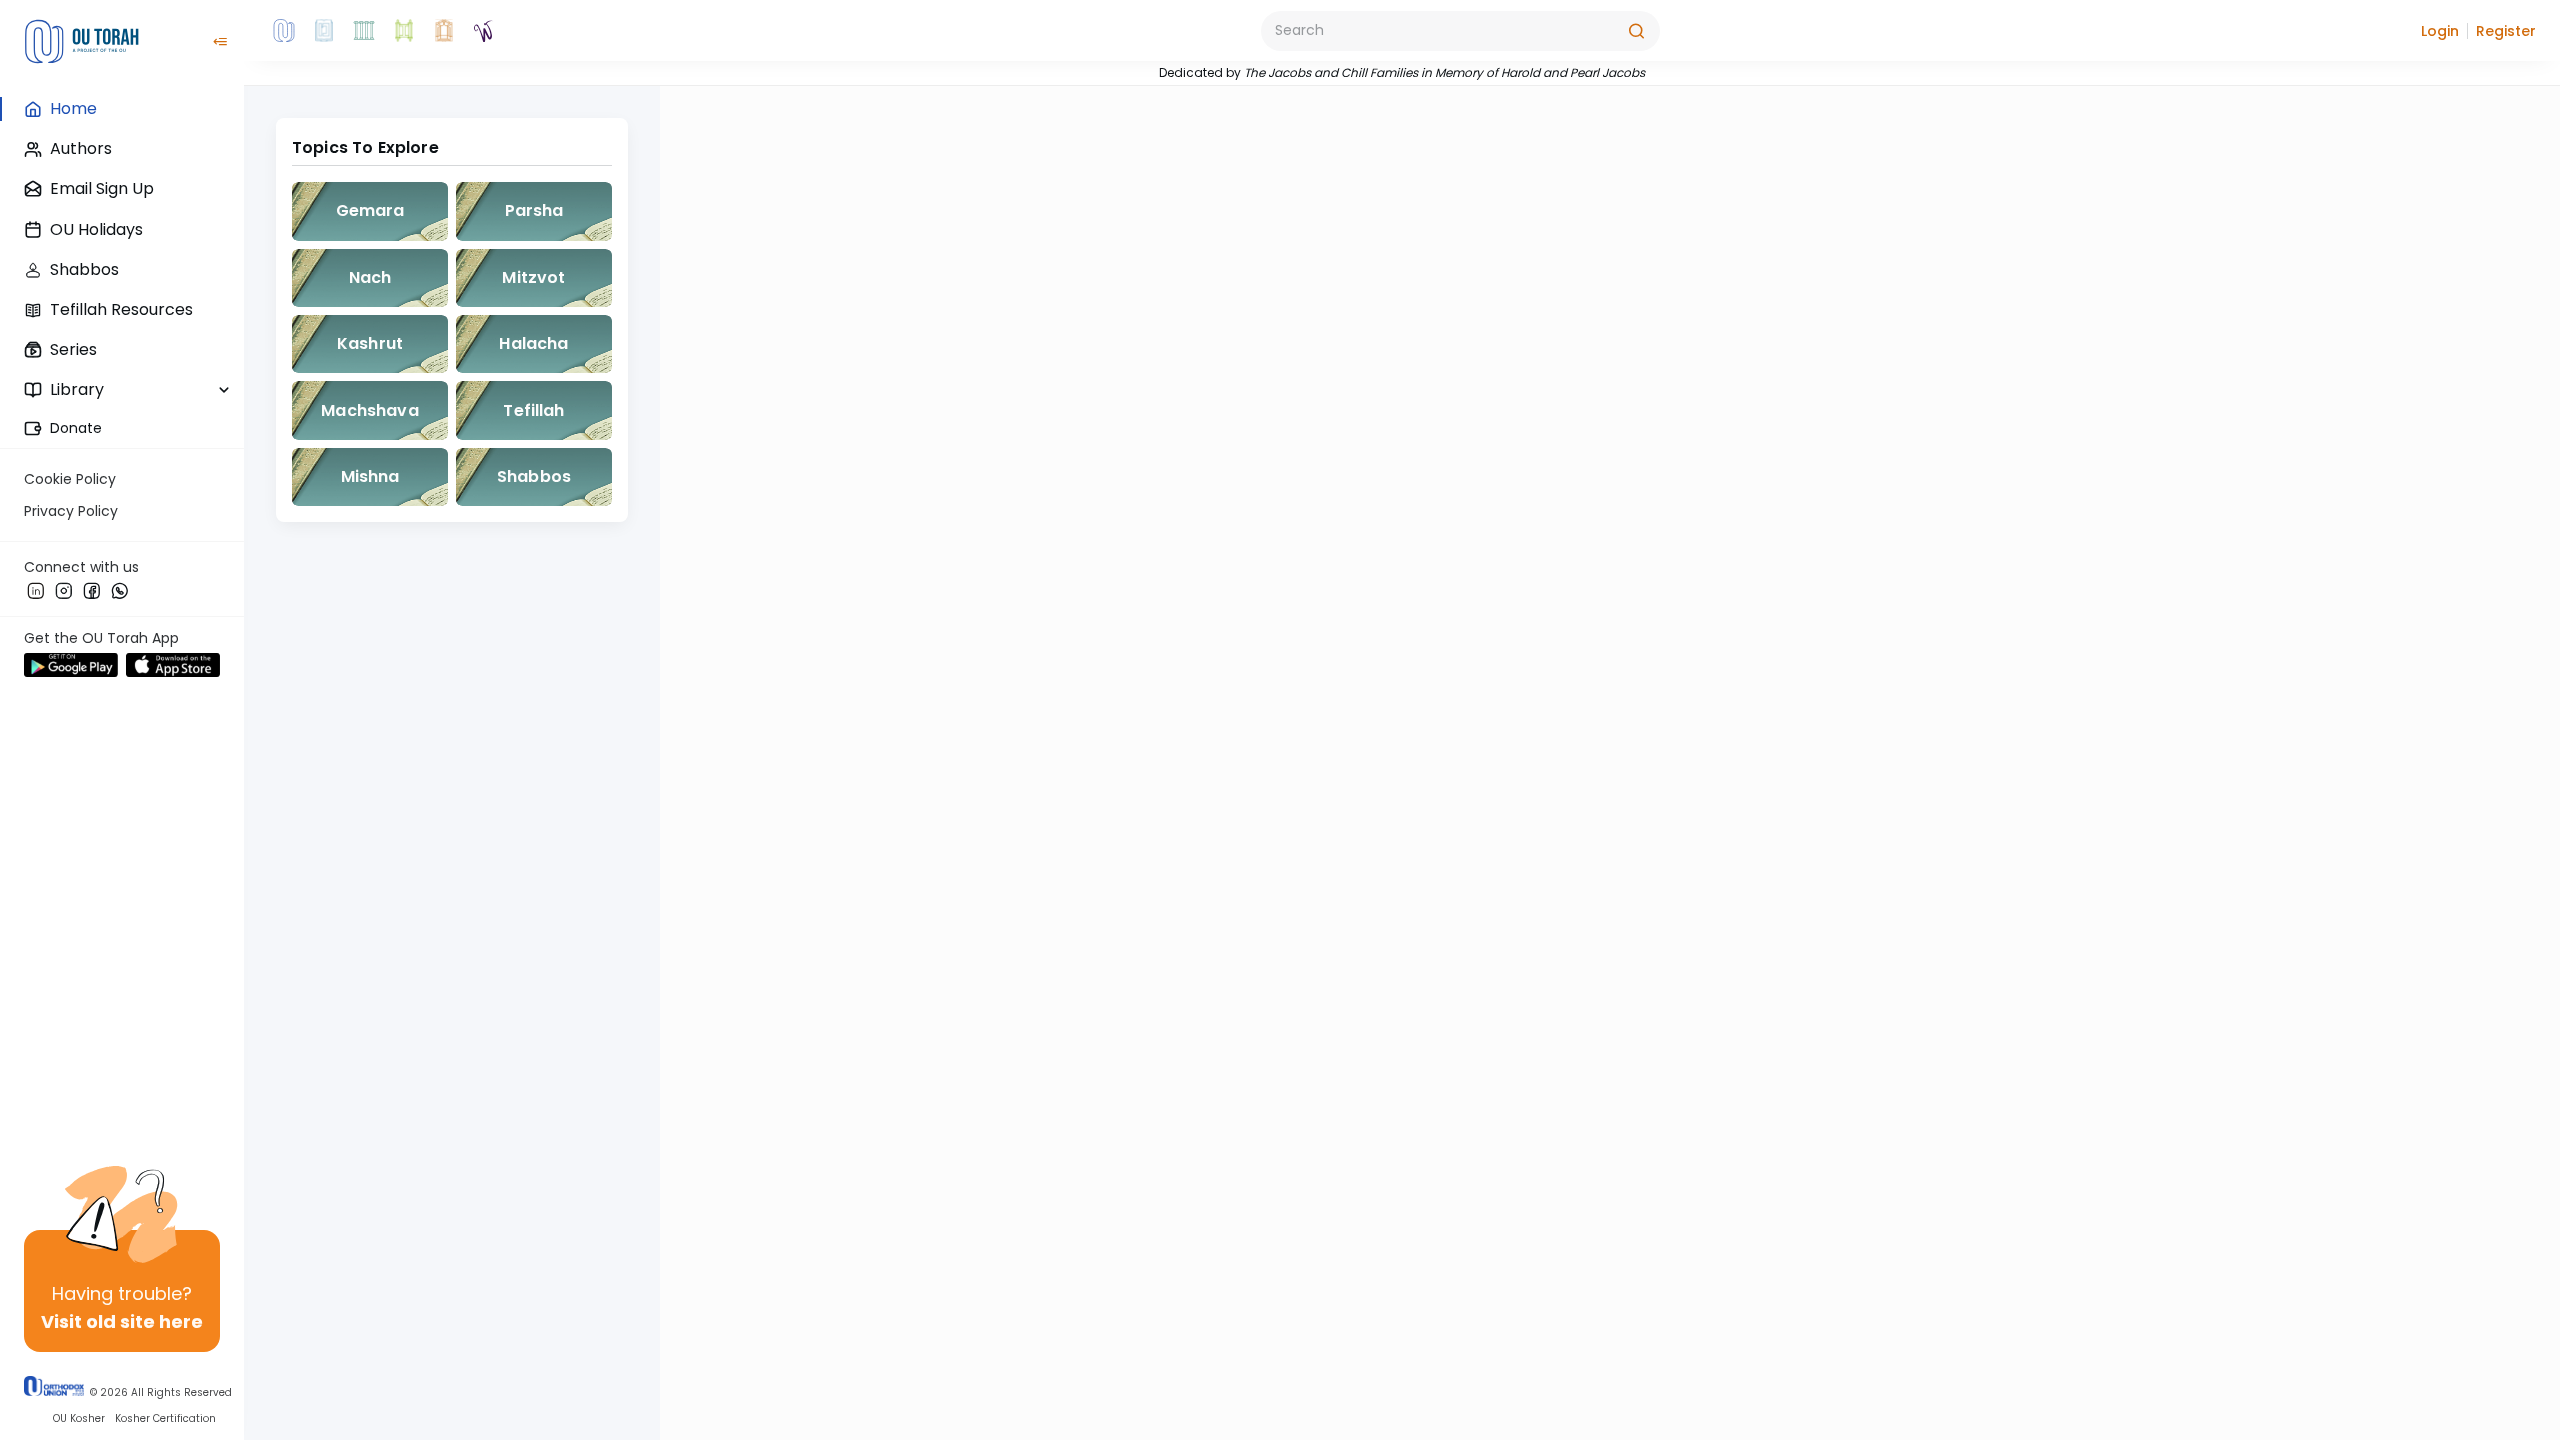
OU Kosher (79, 1419)
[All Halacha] (364, 31)
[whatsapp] (120, 590)
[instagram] (64, 590)
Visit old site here (122, 1321)
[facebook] (92, 590)
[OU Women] (484, 31)
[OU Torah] (284, 31)
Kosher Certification (165, 1419)
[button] (2440, 31)
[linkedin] (36, 590)
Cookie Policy (70, 479)
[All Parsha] (404, 31)
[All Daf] (444, 31)
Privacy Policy (71, 511)
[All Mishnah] (324, 31)
